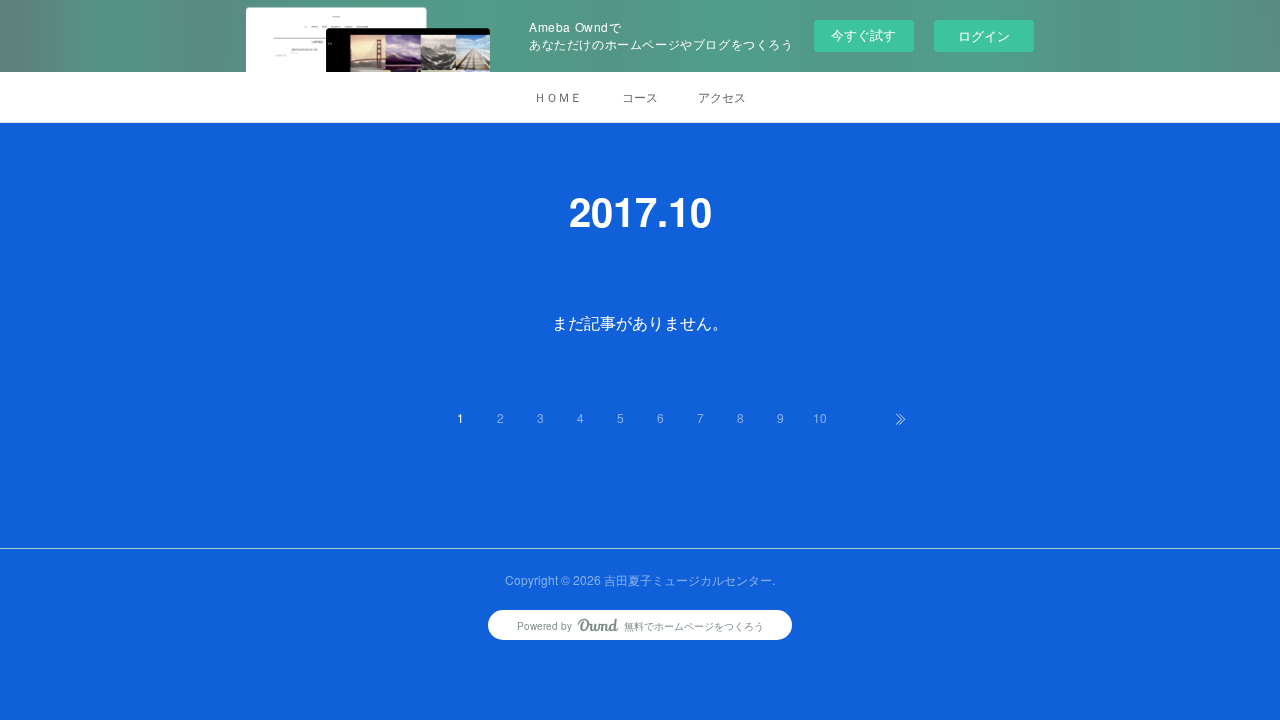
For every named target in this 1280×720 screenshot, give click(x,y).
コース (640, 96)
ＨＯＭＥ (558, 96)
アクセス (722, 96)
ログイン (984, 35)
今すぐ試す (863, 34)
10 (820, 417)
